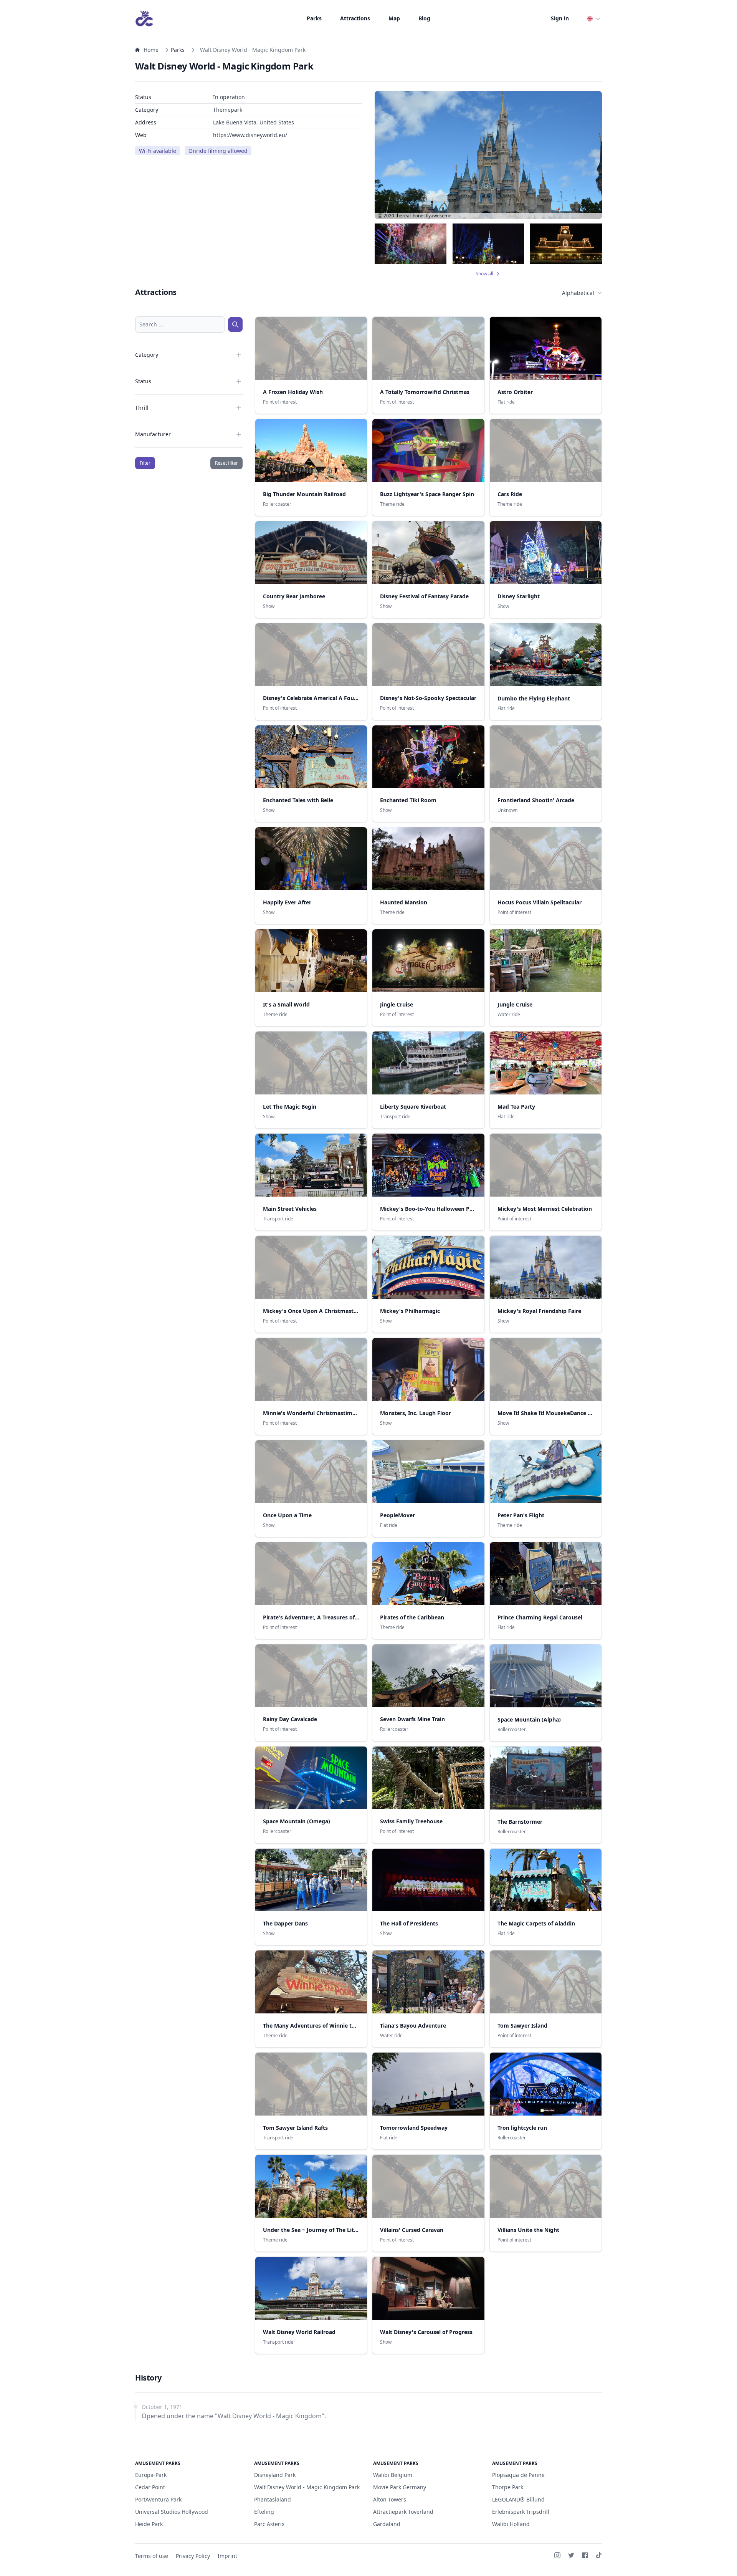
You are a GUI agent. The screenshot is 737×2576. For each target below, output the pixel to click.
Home (151, 50)
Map (394, 18)
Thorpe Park (508, 2487)
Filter (145, 463)
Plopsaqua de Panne (518, 2475)
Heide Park (149, 2524)
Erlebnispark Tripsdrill (521, 2512)
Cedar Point (150, 2487)
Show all (484, 274)
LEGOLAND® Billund (518, 2499)
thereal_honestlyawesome (423, 216)
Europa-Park (151, 2475)
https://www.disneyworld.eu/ (250, 135)
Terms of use (152, 2556)
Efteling (264, 2512)
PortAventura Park (158, 2499)
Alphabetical (578, 293)
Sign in (560, 18)
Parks (314, 18)
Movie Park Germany (400, 2487)
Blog (424, 18)
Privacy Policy (193, 2556)
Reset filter (226, 463)
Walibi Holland (511, 2524)
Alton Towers (390, 2499)
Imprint (227, 2556)
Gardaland (387, 2524)
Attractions (355, 18)
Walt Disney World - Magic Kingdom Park (307, 2487)
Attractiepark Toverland (403, 2512)
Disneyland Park (275, 2475)
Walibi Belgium (393, 2475)
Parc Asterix (269, 2524)
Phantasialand (273, 2499)
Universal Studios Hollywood (172, 2512)
